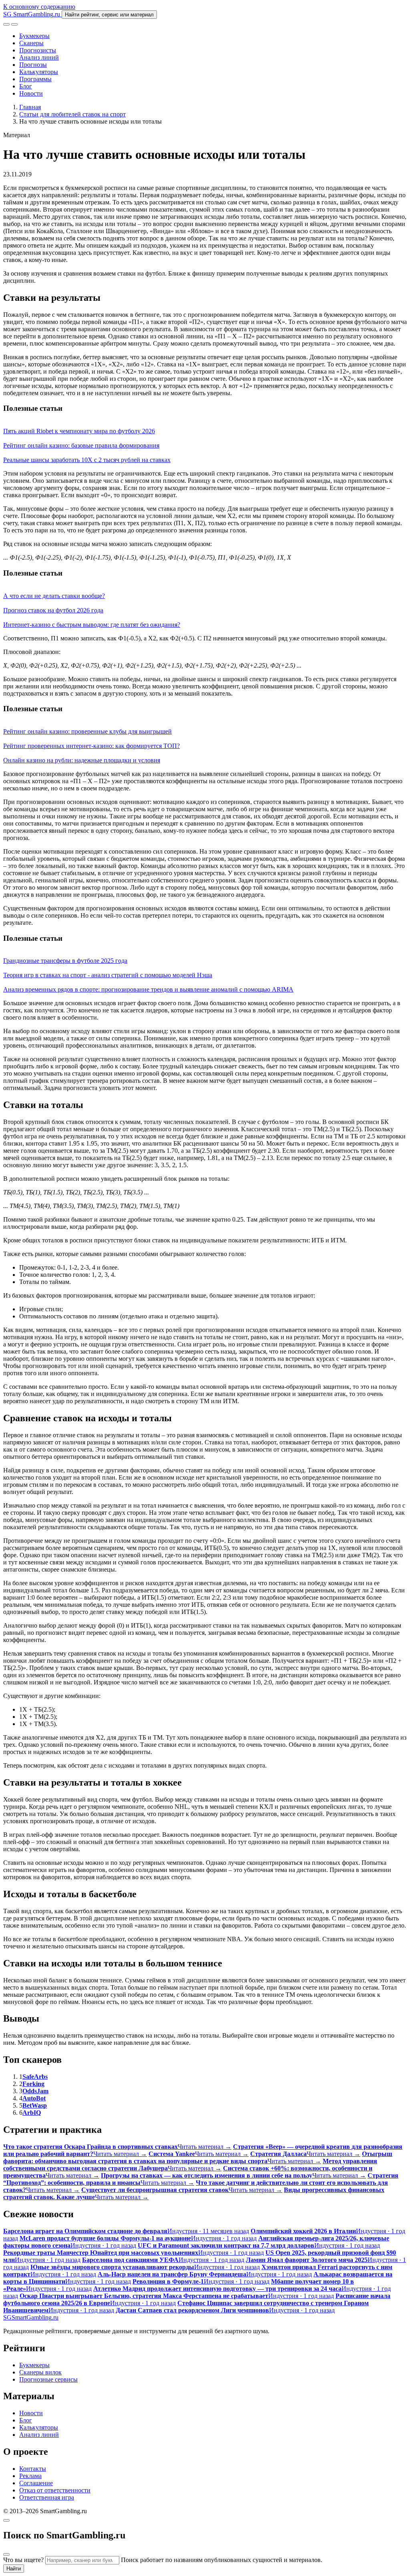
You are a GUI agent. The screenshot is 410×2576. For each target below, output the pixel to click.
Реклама (30, 2476)
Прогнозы (33, 65)
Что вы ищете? (23, 2560)
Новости (31, 93)
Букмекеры (34, 36)
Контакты (33, 2469)
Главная (30, 107)
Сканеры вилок (40, 2372)
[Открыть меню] (14, 24)
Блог (26, 86)
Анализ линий (39, 57)
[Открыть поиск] (6, 24)
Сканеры (31, 43)
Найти (14, 2569)
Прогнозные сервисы (48, 2379)
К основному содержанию (39, 7)
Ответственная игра (47, 2497)
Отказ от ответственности (55, 2490)
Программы (35, 79)
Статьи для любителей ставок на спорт (72, 114)
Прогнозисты (38, 50)
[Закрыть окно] (6, 2520)
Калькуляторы (39, 72)
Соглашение (36, 2483)
